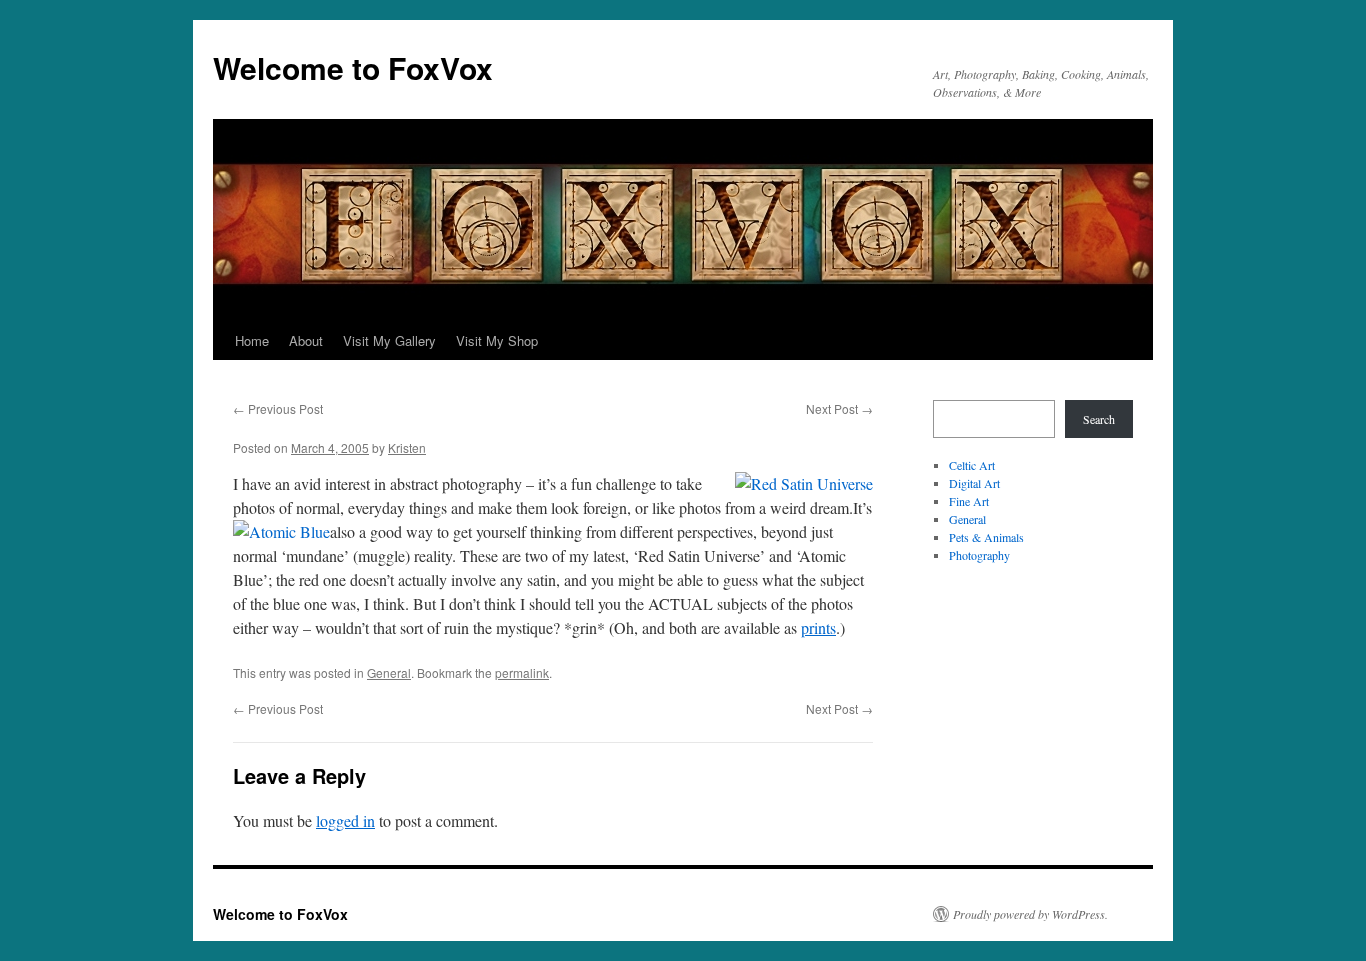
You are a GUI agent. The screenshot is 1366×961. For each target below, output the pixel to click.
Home (252, 340)
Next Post (839, 408)
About (306, 340)
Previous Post (278, 408)
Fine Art (969, 501)
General (389, 672)
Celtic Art (972, 465)
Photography (979, 555)
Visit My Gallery (389, 340)
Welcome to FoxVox (353, 67)
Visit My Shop (497, 340)
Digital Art (974, 483)
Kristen (407, 447)
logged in (345, 820)
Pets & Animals (986, 537)
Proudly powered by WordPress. (1030, 914)
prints (818, 627)
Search (1099, 419)
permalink (522, 672)
